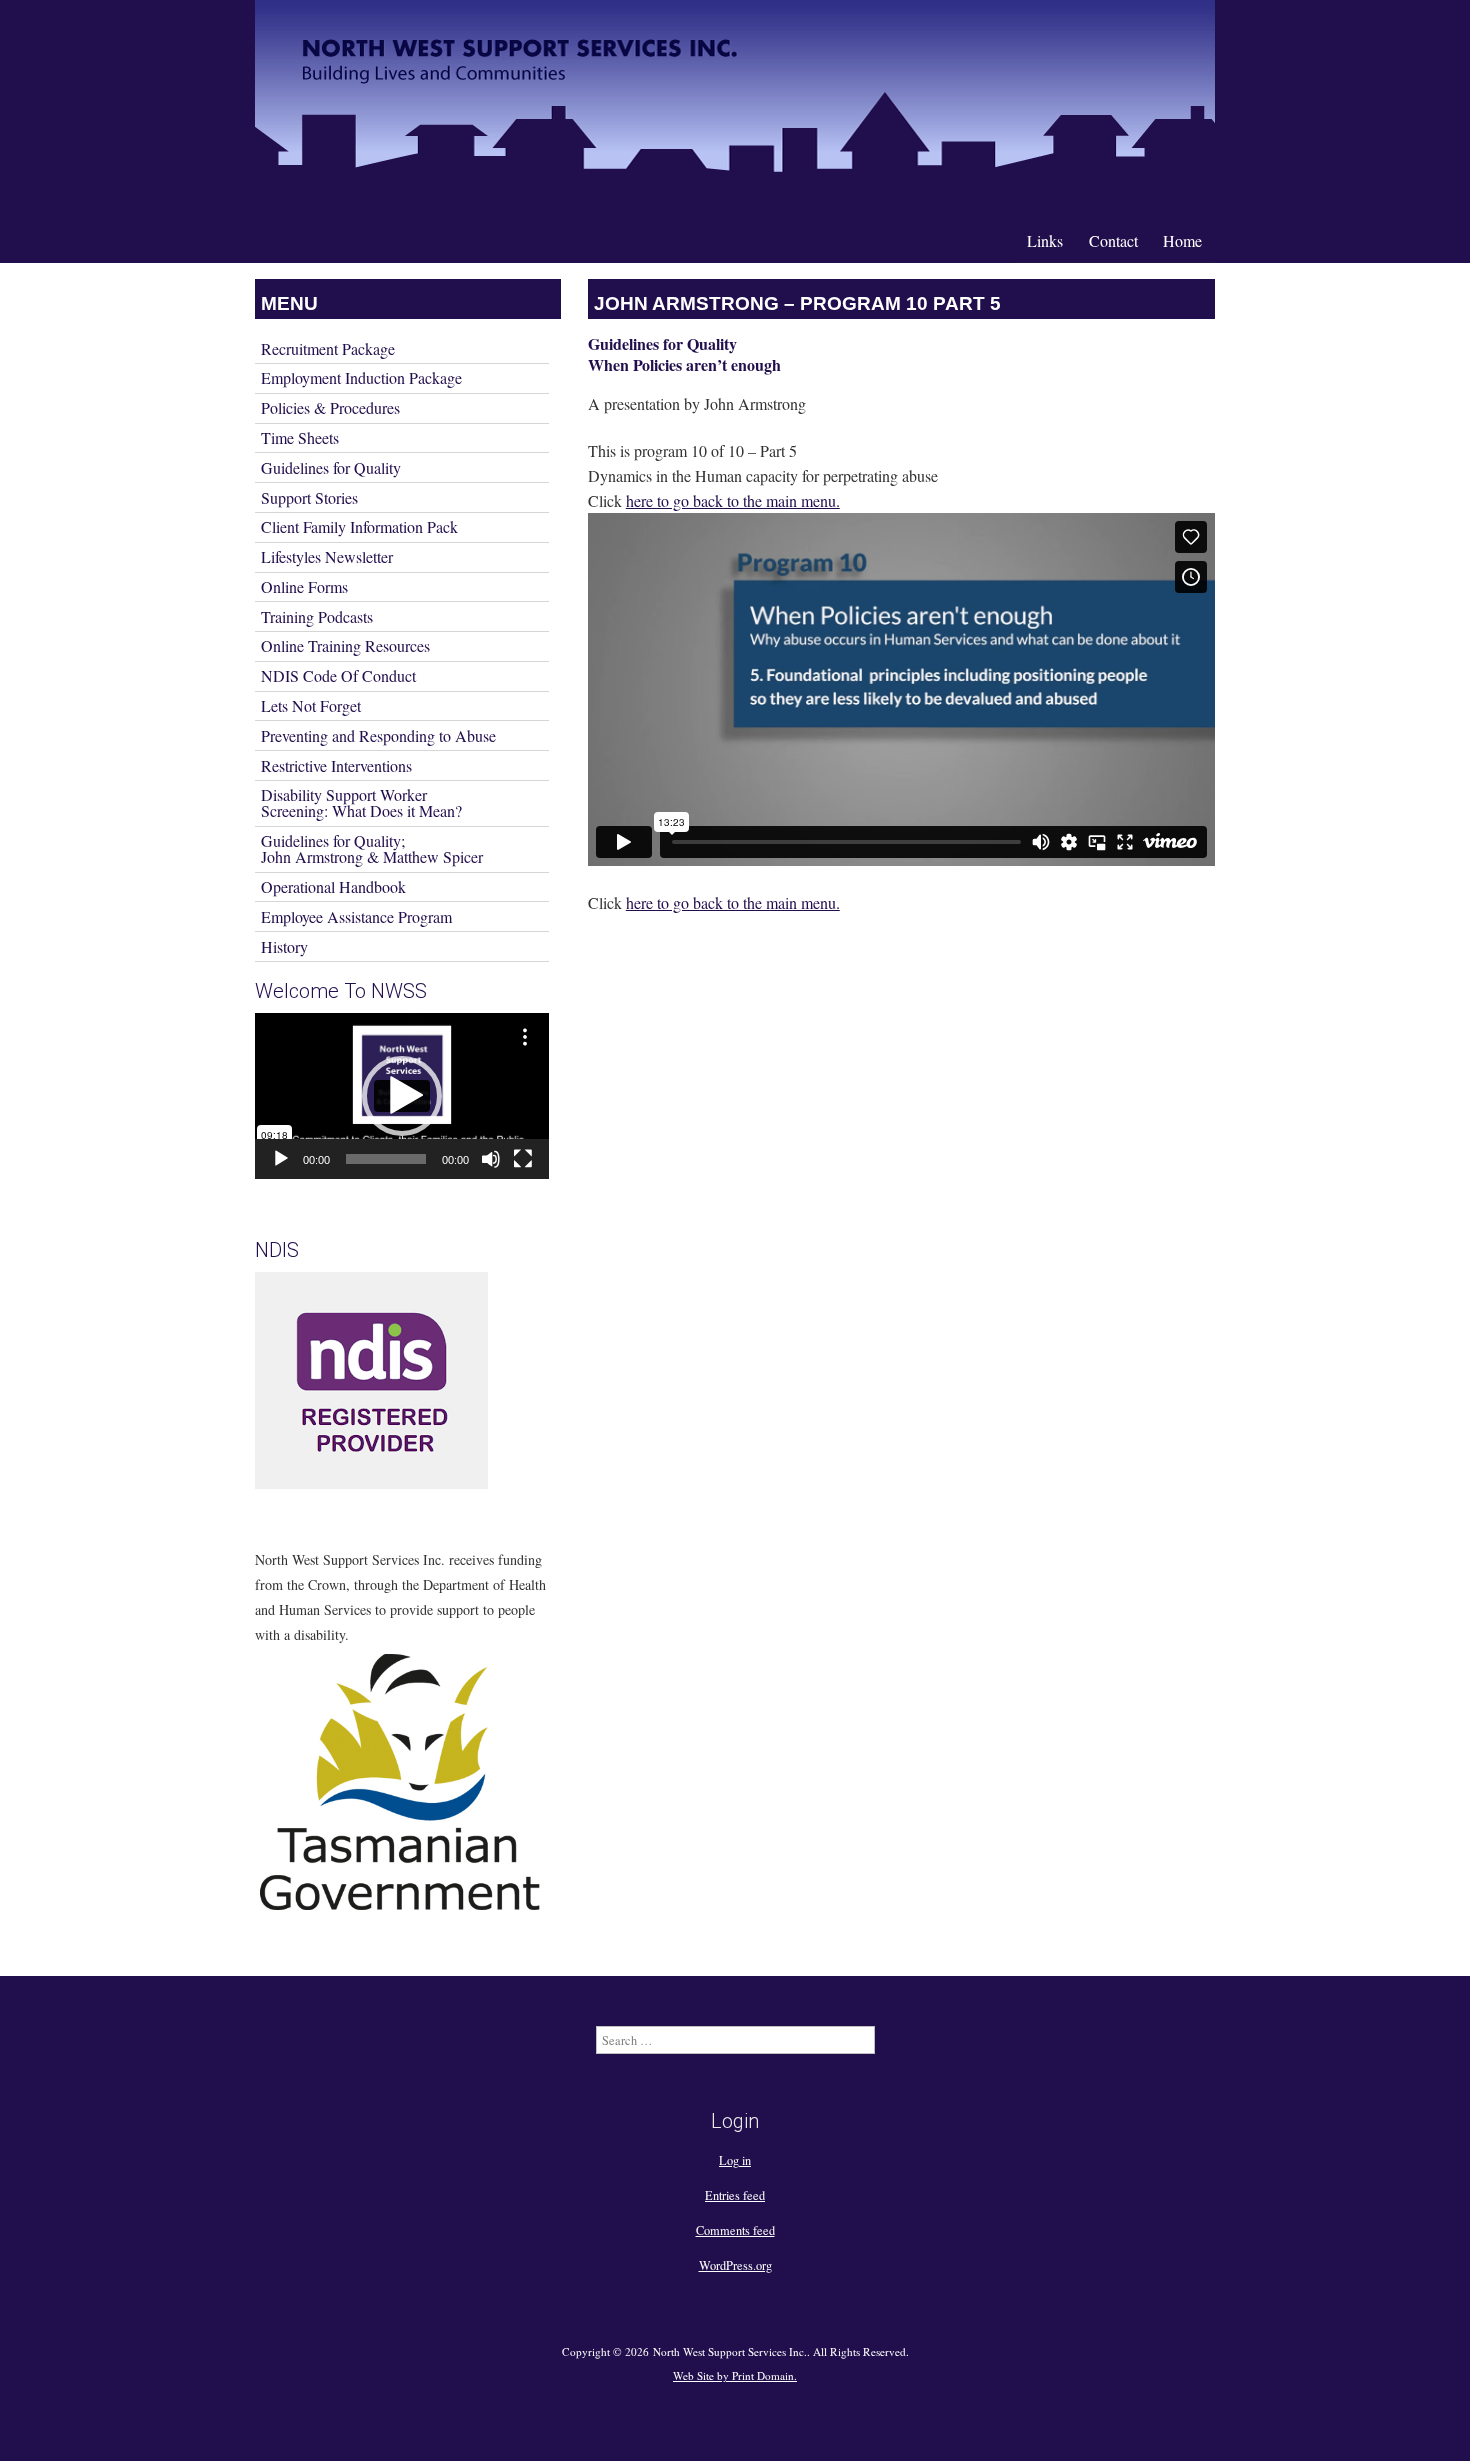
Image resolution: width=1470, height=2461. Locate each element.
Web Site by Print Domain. (735, 2375)
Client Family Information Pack (359, 526)
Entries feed (735, 2195)
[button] (402, 1096)
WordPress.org (735, 2265)
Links (1045, 240)
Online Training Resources (345, 645)
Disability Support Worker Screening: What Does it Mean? (361, 802)
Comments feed (735, 2230)
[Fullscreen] (523, 1159)
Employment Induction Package (361, 377)
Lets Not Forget (311, 705)
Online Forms (304, 586)
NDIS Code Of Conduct (338, 675)
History (284, 946)
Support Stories (309, 497)
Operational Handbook (333, 886)
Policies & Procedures (330, 407)
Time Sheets (300, 437)
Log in (735, 2160)
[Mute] (491, 1159)
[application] (402, 1096)
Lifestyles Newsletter (327, 556)
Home (1182, 240)
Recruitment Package (328, 348)
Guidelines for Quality (331, 467)
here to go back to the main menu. (733, 500)
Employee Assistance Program (356, 916)
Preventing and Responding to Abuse (378, 735)
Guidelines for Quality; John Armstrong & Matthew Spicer (372, 848)
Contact (1113, 240)
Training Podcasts (317, 616)
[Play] (281, 1159)
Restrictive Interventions (336, 765)
